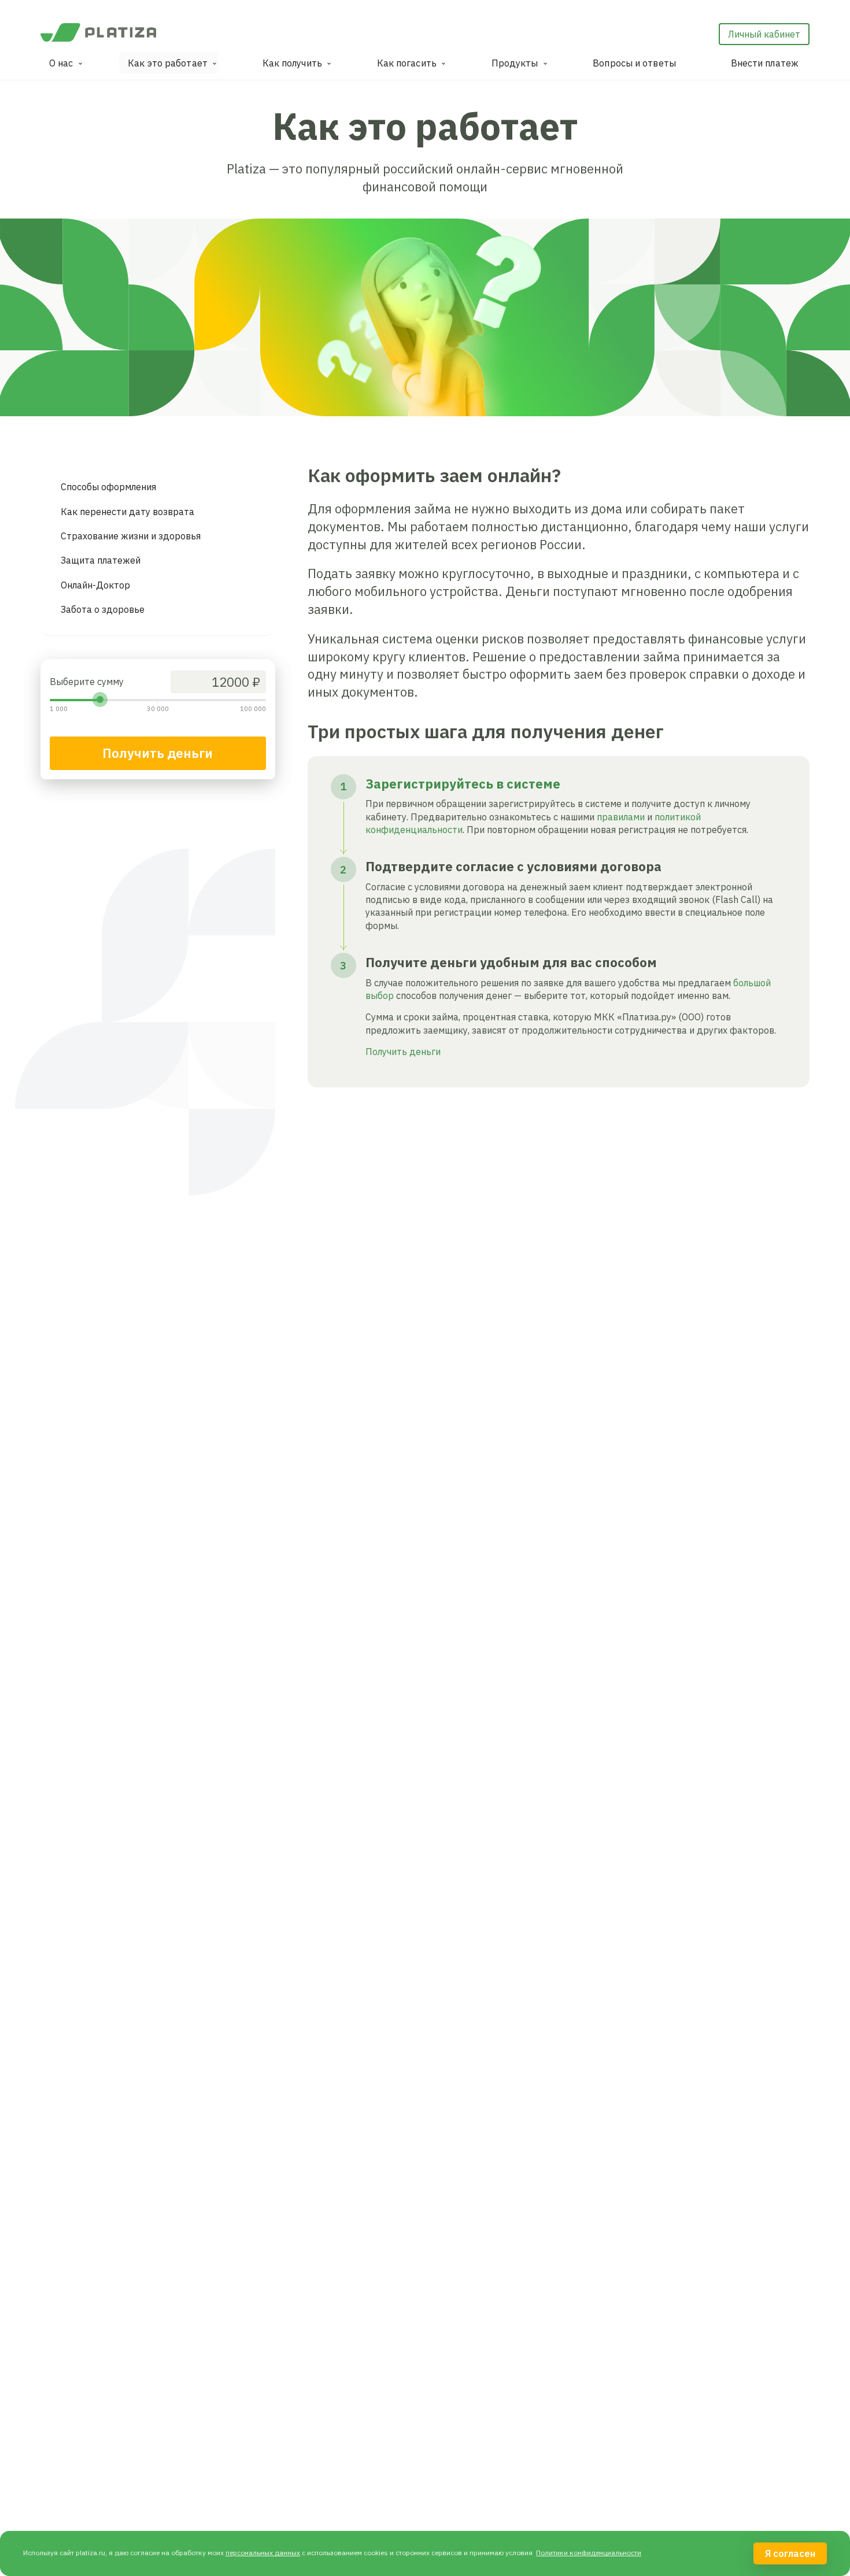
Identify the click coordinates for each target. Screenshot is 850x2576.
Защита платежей (101, 560)
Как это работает (168, 63)
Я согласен (790, 2553)
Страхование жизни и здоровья (131, 536)
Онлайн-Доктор (95, 585)
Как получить (292, 63)
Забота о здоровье (103, 609)
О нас (61, 63)
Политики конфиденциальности (589, 2553)
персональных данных (263, 2553)
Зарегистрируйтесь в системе (463, 784)
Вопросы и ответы (634, 63)
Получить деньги (158, 753)
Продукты (515, 63)
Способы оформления (108, 487)
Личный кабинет (764, 34)
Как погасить (407, 63)
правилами (621, 817)
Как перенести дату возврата (127, 512)
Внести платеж (765, 63)
